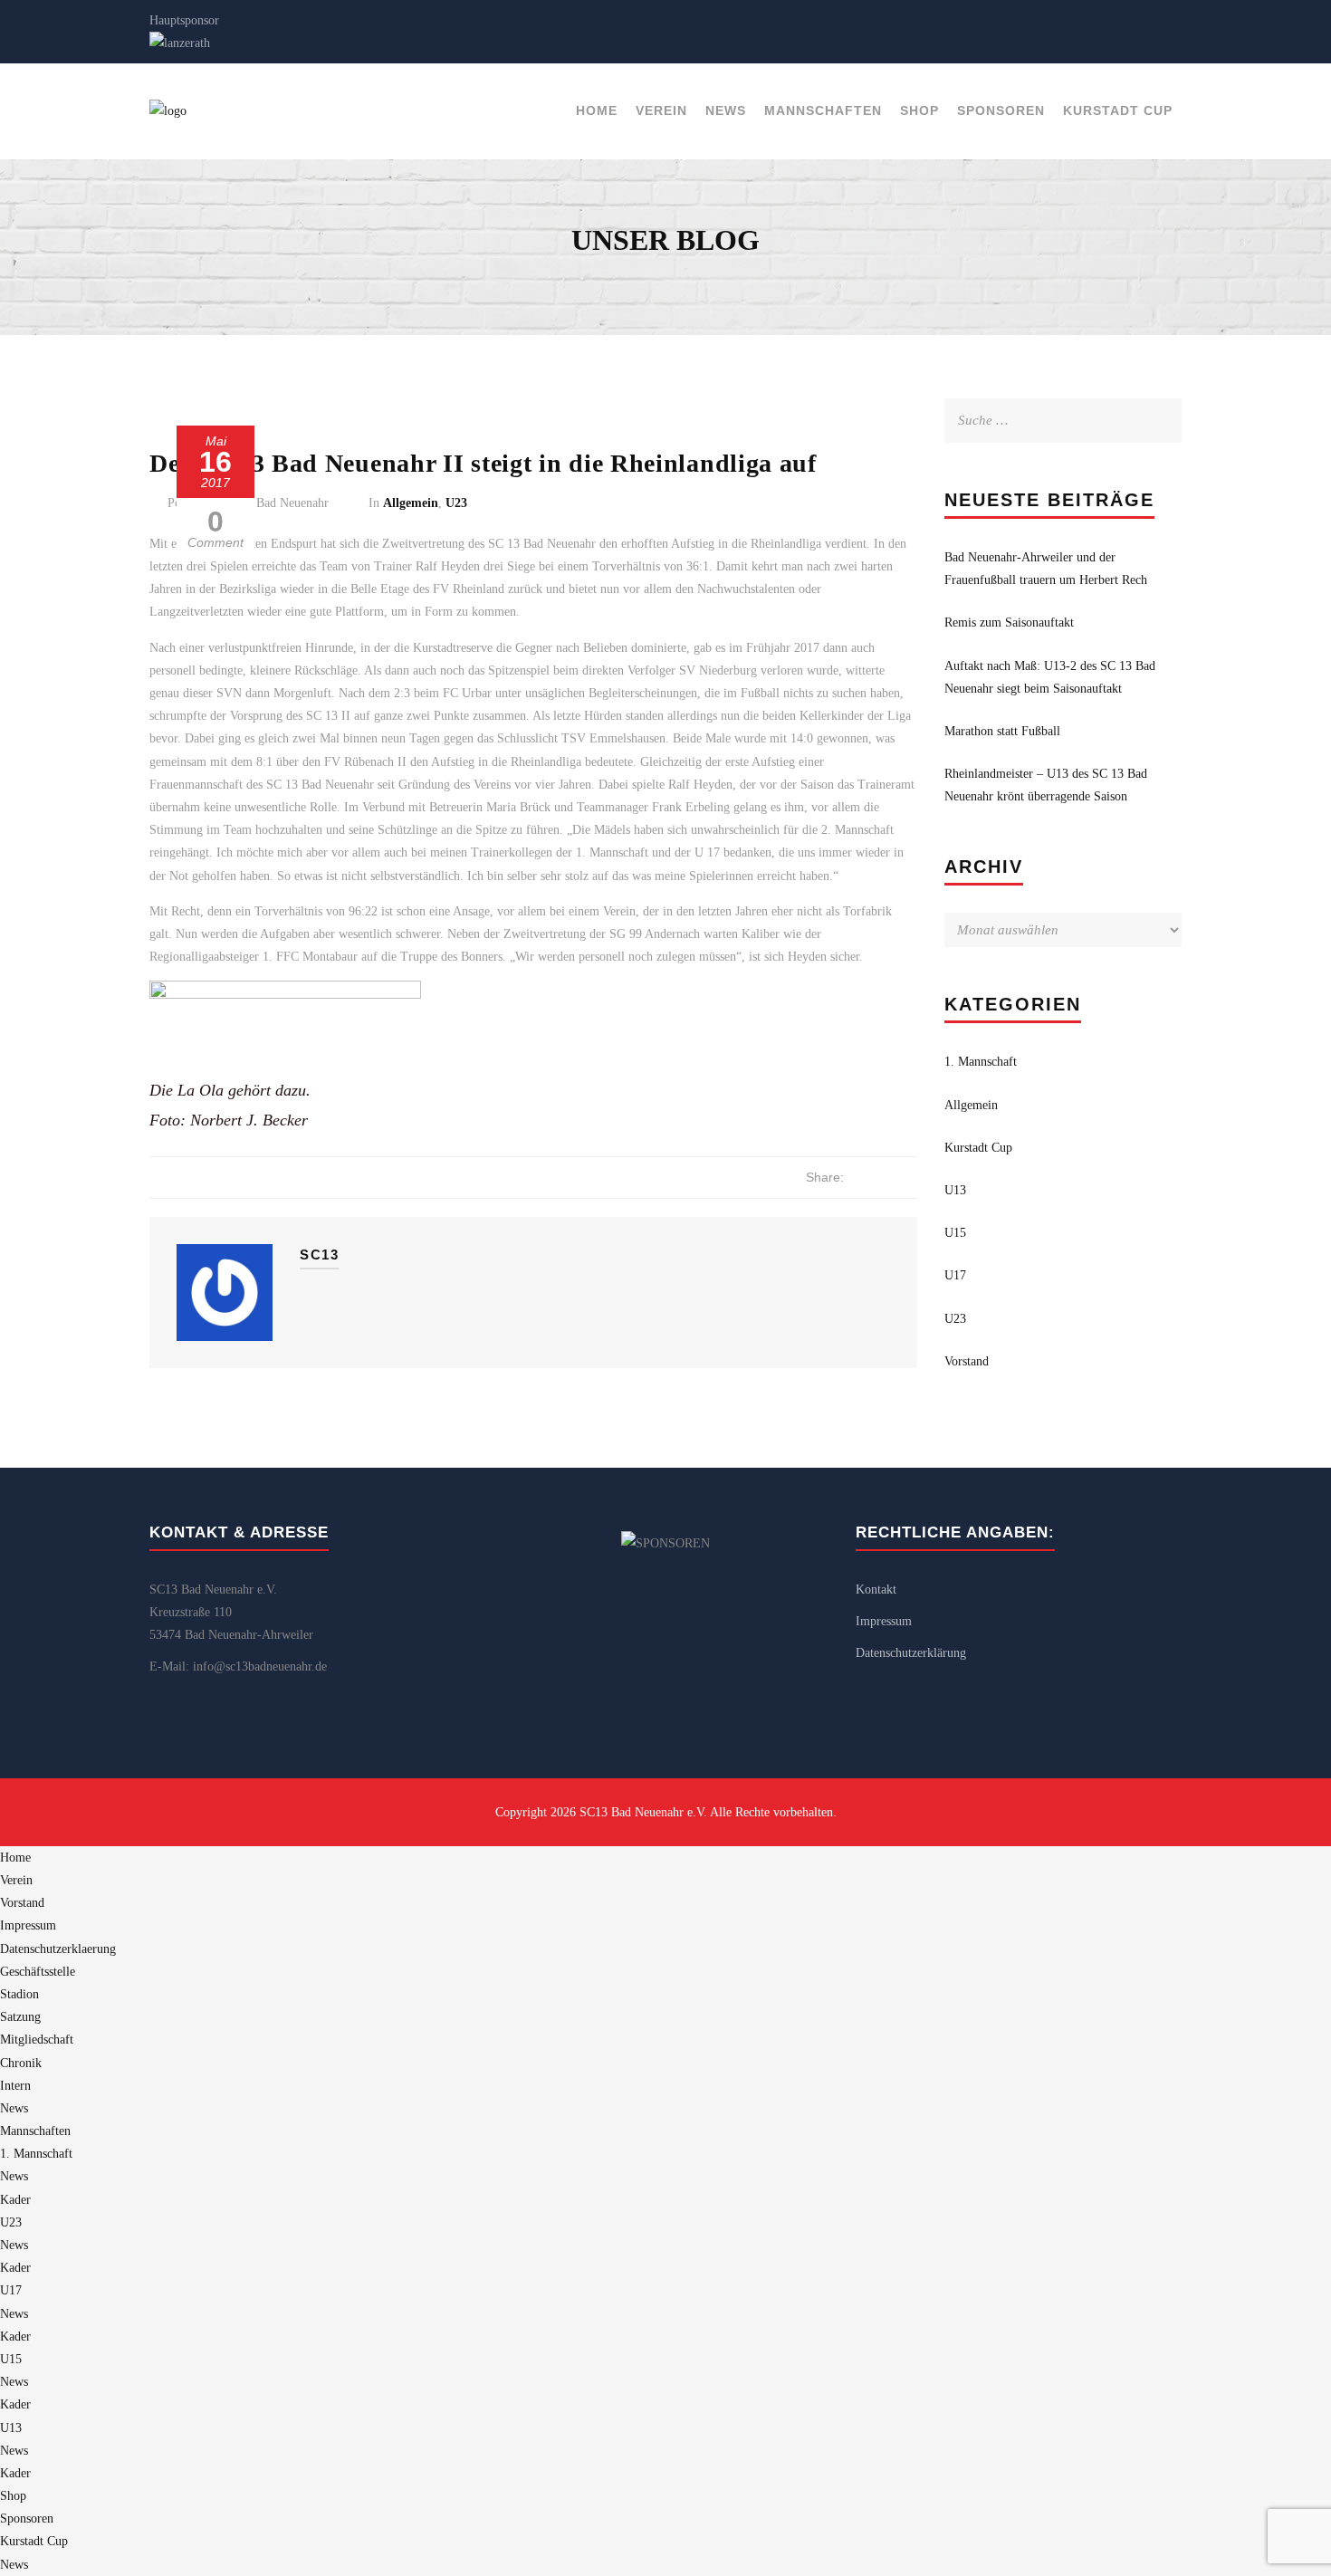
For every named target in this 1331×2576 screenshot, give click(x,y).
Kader (15, 2200)
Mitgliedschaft (37, 2040)
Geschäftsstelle (38, 1972)
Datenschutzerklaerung (58, 1949)
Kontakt (876, 1590)
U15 (955, 1233)
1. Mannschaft (981, 1062)
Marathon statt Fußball (1002, 731)
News (726, 110)
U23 (456, 503)
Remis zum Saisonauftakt (1009, 622)
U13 (955, 1190)
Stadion (19, 1994)
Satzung (20, 2017)
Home (597, 110)
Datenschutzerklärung (911, 1653)
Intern (15, 2086)
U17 (955, 1275)
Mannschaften (823, 110)
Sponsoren (1001, 110)
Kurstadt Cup (1118, 110)
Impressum (884, 1621)
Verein (661, 110)
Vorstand (967, 1361)
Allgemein (411, 503)
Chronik (21, 2063)
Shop (919, 110)
